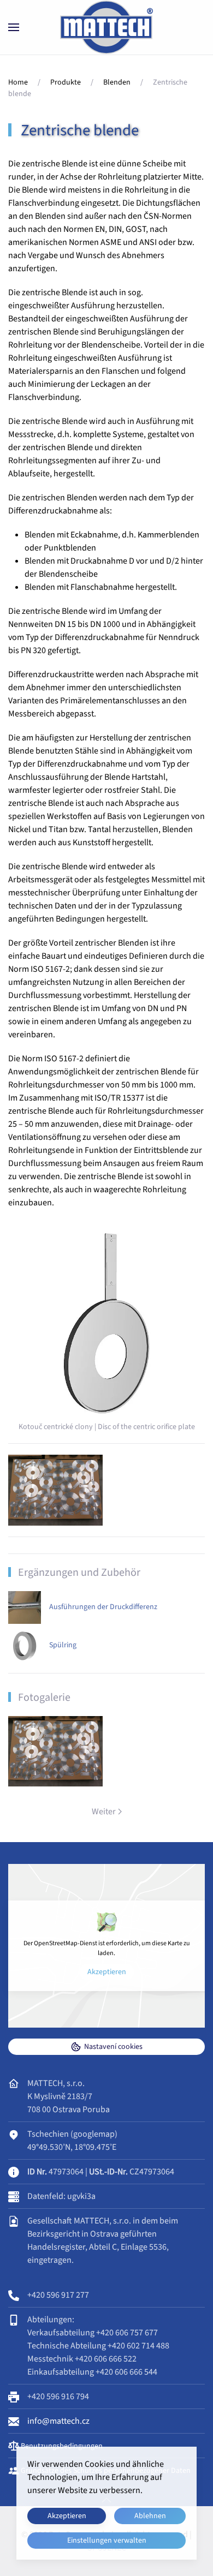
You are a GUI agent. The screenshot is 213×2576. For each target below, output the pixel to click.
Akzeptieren (107, 1972)
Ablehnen (150, 2516)
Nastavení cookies (113, 2047)
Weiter (104, 1812)
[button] (14, 27)
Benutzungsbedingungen (61, 2446)
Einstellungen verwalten (107, 2541)
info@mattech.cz (58, 2421)
